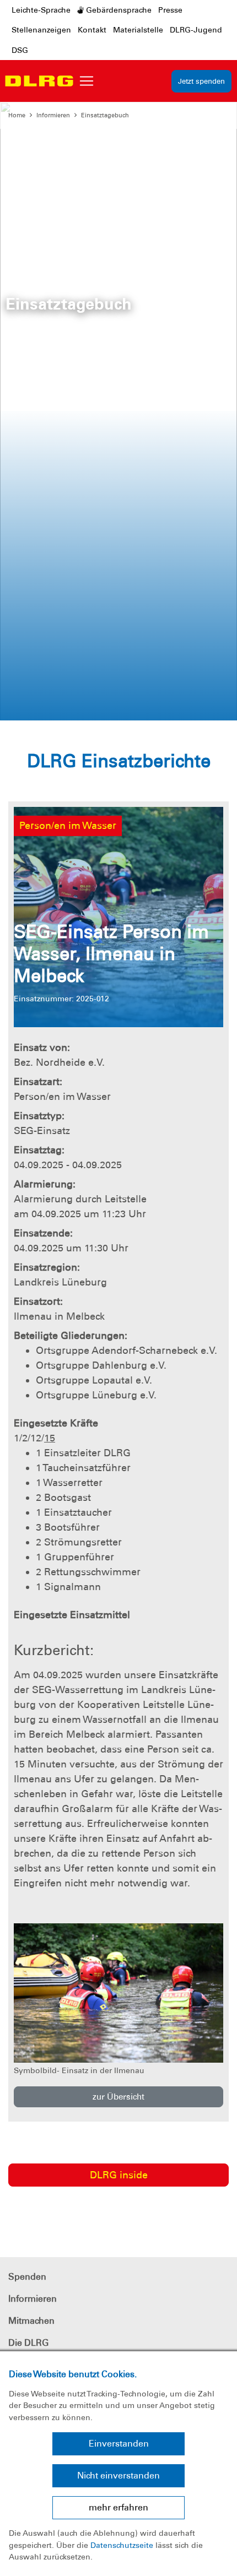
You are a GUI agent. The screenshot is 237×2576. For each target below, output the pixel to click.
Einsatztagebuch (105, 115)
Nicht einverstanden (118, 2475)
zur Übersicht (118, 2097)
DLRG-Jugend (196, 30)
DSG (20, 50)
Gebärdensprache (118, 10)
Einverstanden (119, 2444)
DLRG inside (119, 2175)
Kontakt (92, 30)
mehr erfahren (118, 2507)
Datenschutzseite (122, 2545)
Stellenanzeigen (41, 30)
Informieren (53, 115)
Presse (170, 10)
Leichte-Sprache (41, 10)
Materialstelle (138, 30)
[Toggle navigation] (87, 81)
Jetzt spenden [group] (201, 81)
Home (17, 115)
